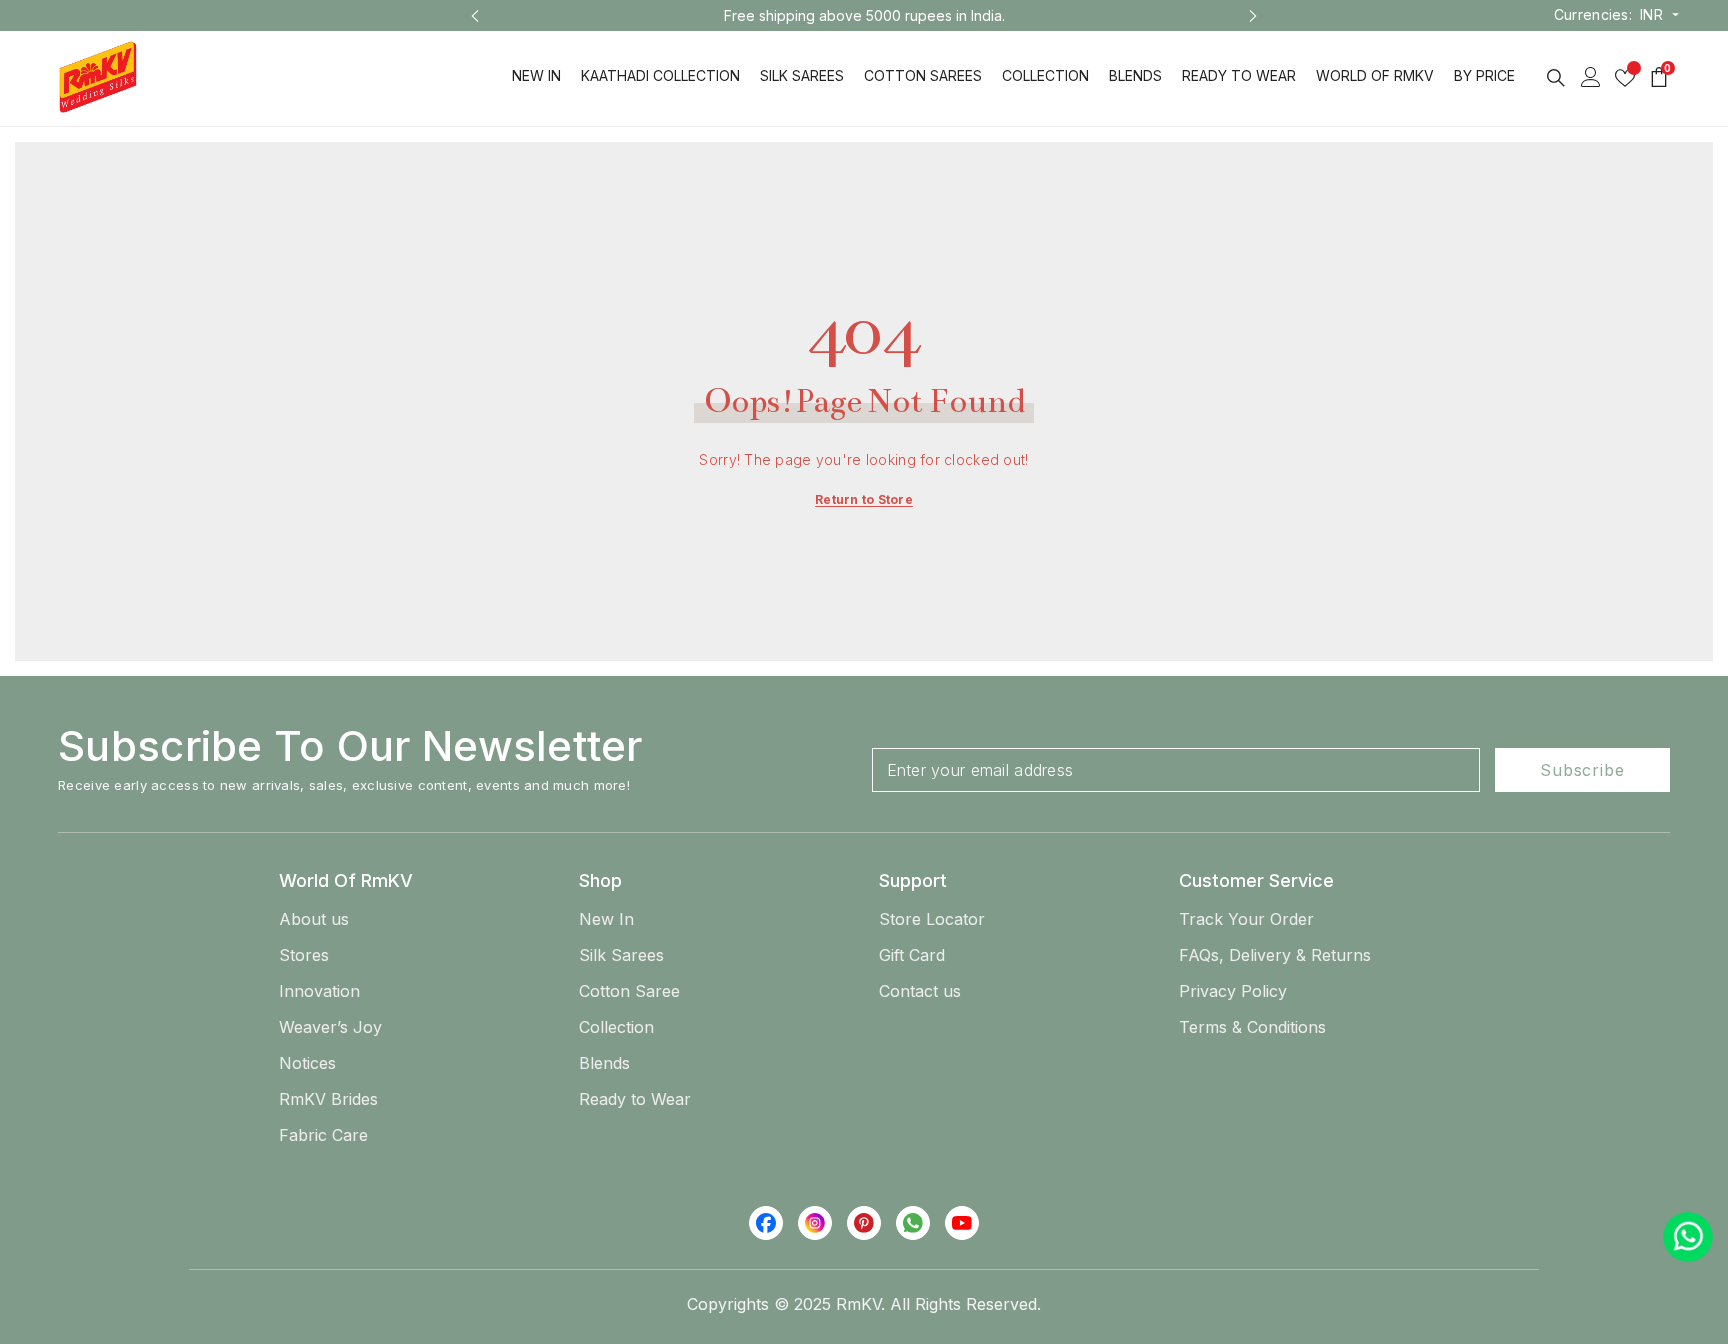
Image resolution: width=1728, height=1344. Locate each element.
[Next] (1253, 16)
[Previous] (475, 16)
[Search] (1556, 77)
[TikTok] (913, 1223)
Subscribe (1582, 770)
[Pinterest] (864, 1223)
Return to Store (864, 499)
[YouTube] (962, 1223)
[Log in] (1591, 77)
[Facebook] (766, 1223)
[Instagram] (815, 1223)
